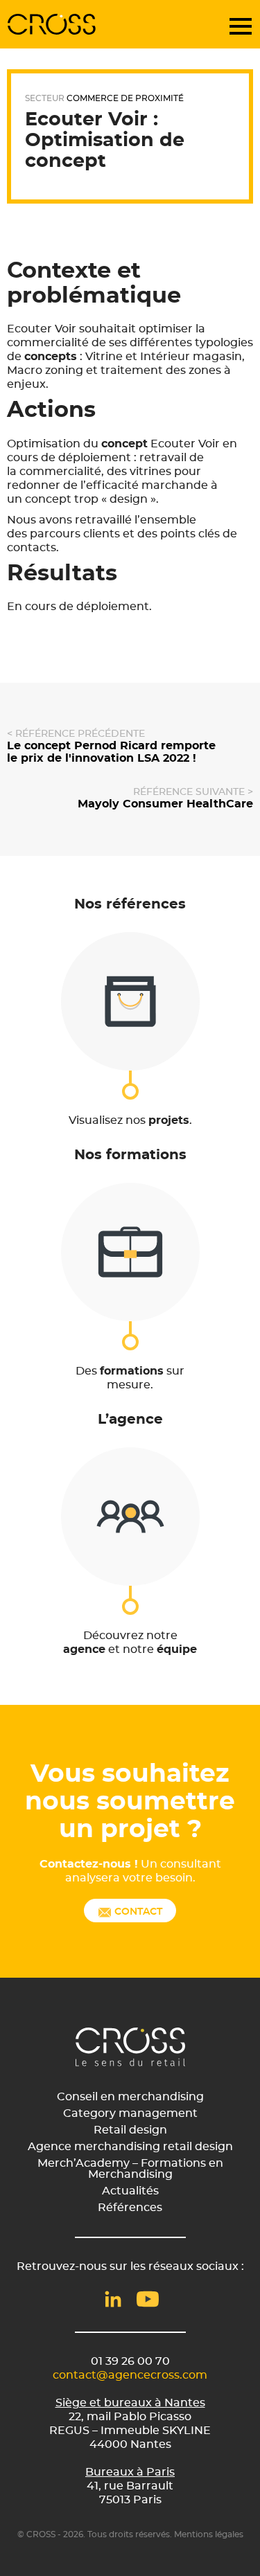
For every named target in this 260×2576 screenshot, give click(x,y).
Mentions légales (209, 2534)
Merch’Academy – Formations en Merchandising (130, 2169)
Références (130, 2208)
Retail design (130, 2130)
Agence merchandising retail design (130, 2147)
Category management (130, 2113)
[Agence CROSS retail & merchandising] (130, 2047)
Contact (137, 1912)
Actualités (130, 2191)
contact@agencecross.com (130, 2375)
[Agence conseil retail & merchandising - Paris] (52, 24)
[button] (245, 24)
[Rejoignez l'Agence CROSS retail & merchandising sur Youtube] (148, 2299)
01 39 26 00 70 (130, 2361)
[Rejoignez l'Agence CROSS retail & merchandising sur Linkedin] (113, 2299)
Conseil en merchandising (130, 2097)
